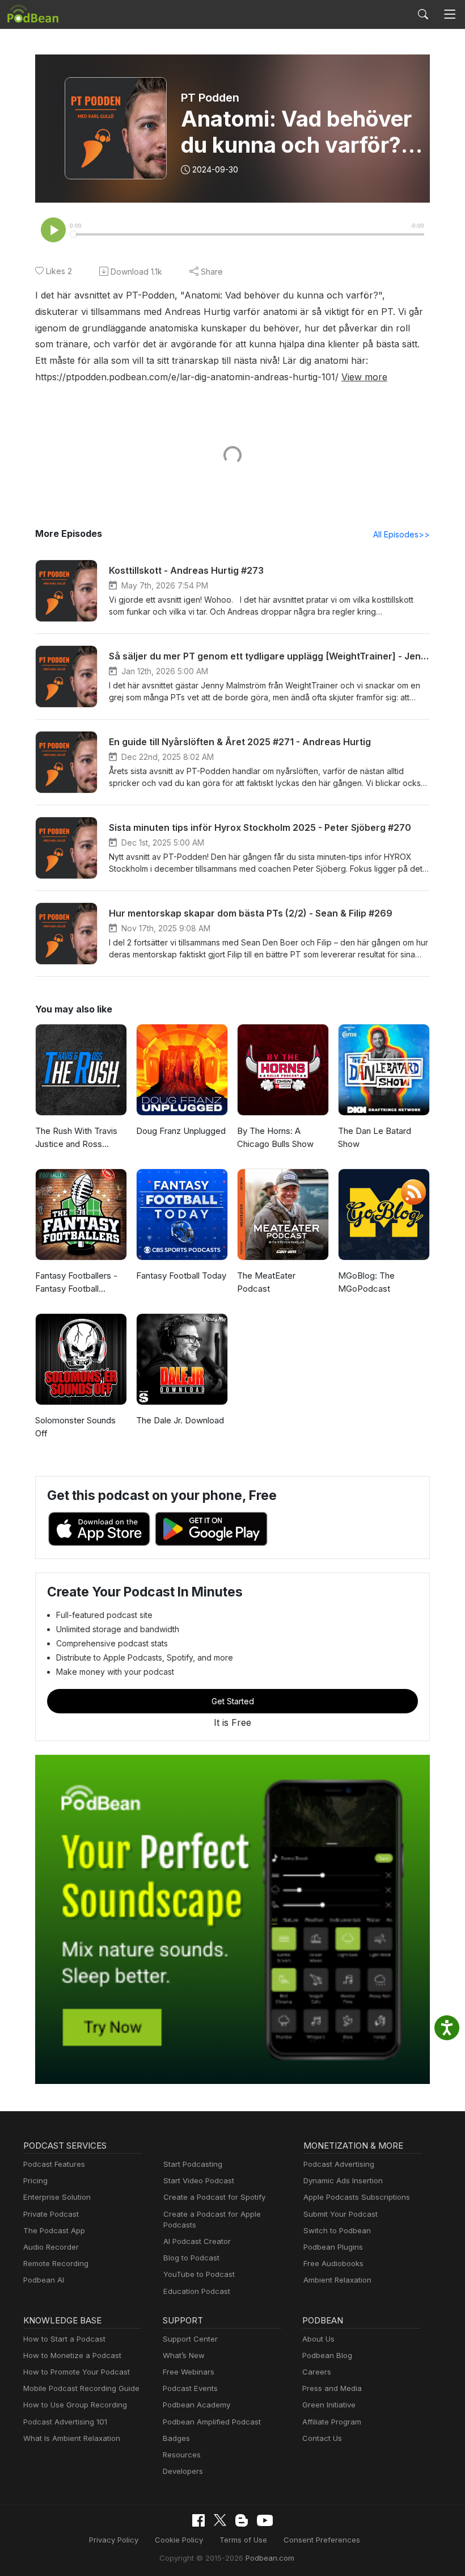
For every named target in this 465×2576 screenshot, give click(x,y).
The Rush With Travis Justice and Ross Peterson (76, 1138)
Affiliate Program (332, 2422)
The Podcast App (54, 2230)
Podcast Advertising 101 (65, 2422)
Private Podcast (51, 2214)
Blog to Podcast (191, 2258)
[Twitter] (220, 2520)
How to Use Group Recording (75, 2405)
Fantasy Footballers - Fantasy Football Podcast (76, 1283)
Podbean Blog (327, 2355)
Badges (176, 2438)
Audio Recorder (51, 2247)
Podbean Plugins (333, 2247)
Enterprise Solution (57, 2197)
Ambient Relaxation (337, 2280)
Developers (183, 2471)
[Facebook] (198, 2520)
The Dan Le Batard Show (375, 1137)
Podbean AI (44, 2280)
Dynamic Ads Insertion (343, 2180)
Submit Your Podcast (341, 2214)
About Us (318, 2339)
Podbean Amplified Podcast (212, 2422)
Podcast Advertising (339, 2164)
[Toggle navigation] (450, 14)
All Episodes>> (401, 534)
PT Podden (210, 98)
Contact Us (322, 2438)
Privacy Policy (114, 2540)
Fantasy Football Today (181, 1276)
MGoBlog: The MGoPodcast (366, 1282)
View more (364, 377)
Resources (182, 2455)
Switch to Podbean (337, 2230)
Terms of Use (243, 2540)
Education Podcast (197, 2291)
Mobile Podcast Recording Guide (81, 2388)
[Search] (423, 14)
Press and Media (332, 2388)
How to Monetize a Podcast (72, 2355)
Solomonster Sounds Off (75, 1427)
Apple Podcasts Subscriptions (357, 2197)
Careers (317, 2372)
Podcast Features (54, 2164)
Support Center (190, 2339)
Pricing (35, 2180)
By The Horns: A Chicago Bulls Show (275, 1137)
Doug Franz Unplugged (181, 1131)
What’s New (184, 2355)
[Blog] (242, 2520)
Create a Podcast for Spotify (214, 2197)
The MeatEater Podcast (266, 1282)
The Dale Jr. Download (180, 1420)
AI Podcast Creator (197, 2241)
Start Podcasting (193, 2164)
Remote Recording (56, 2263)
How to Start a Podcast (64, 2339)
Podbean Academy (196, 2405)
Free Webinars (189, 2372)
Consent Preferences (322, 2540)
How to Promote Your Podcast (77, 2372)
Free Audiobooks (333, 2263)
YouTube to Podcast (199, 2274)
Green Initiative (329, 2405)
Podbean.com (270, 2558)
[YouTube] (265, 2520)
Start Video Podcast (199, 2180)
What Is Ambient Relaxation (72, 2438)
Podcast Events (190, 2388)
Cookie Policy (179, 2540)
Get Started (233, 1701)
